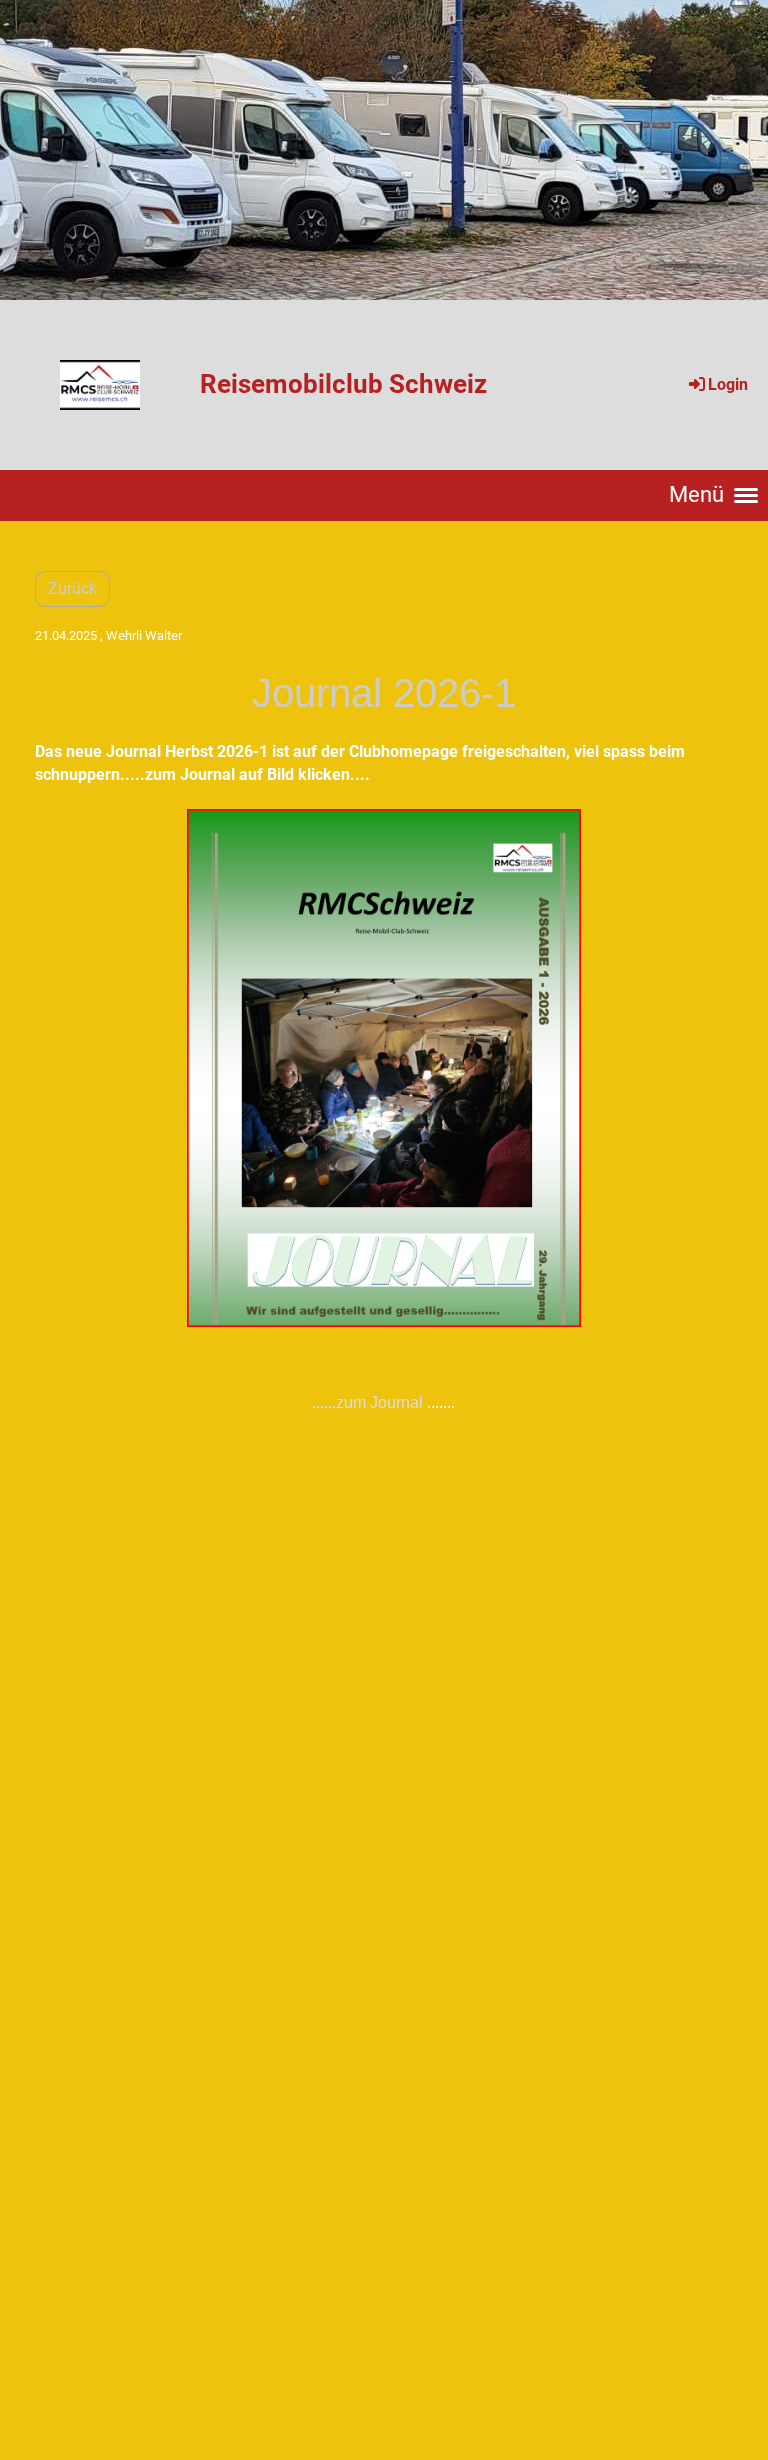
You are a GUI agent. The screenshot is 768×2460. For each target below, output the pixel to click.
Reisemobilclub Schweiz (343, 384)
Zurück (72, 588)
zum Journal (379, 1402)
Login (728, 384)
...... (324, 1402)
